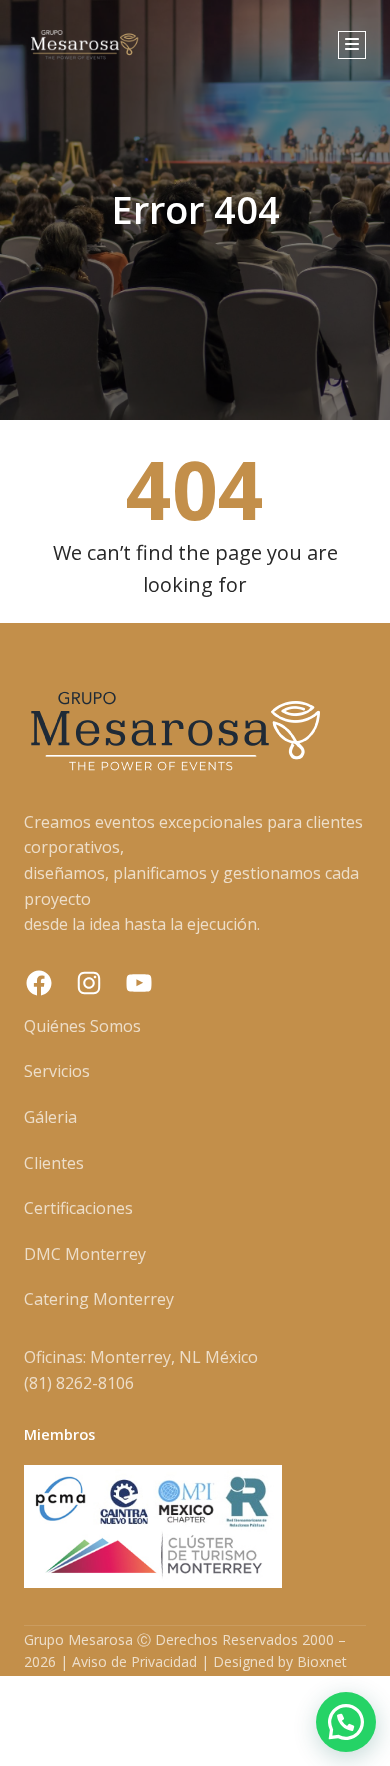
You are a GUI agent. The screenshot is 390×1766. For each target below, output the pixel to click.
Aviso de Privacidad (134, 1661)
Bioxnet (322, 1661)
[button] (346, 1722)
